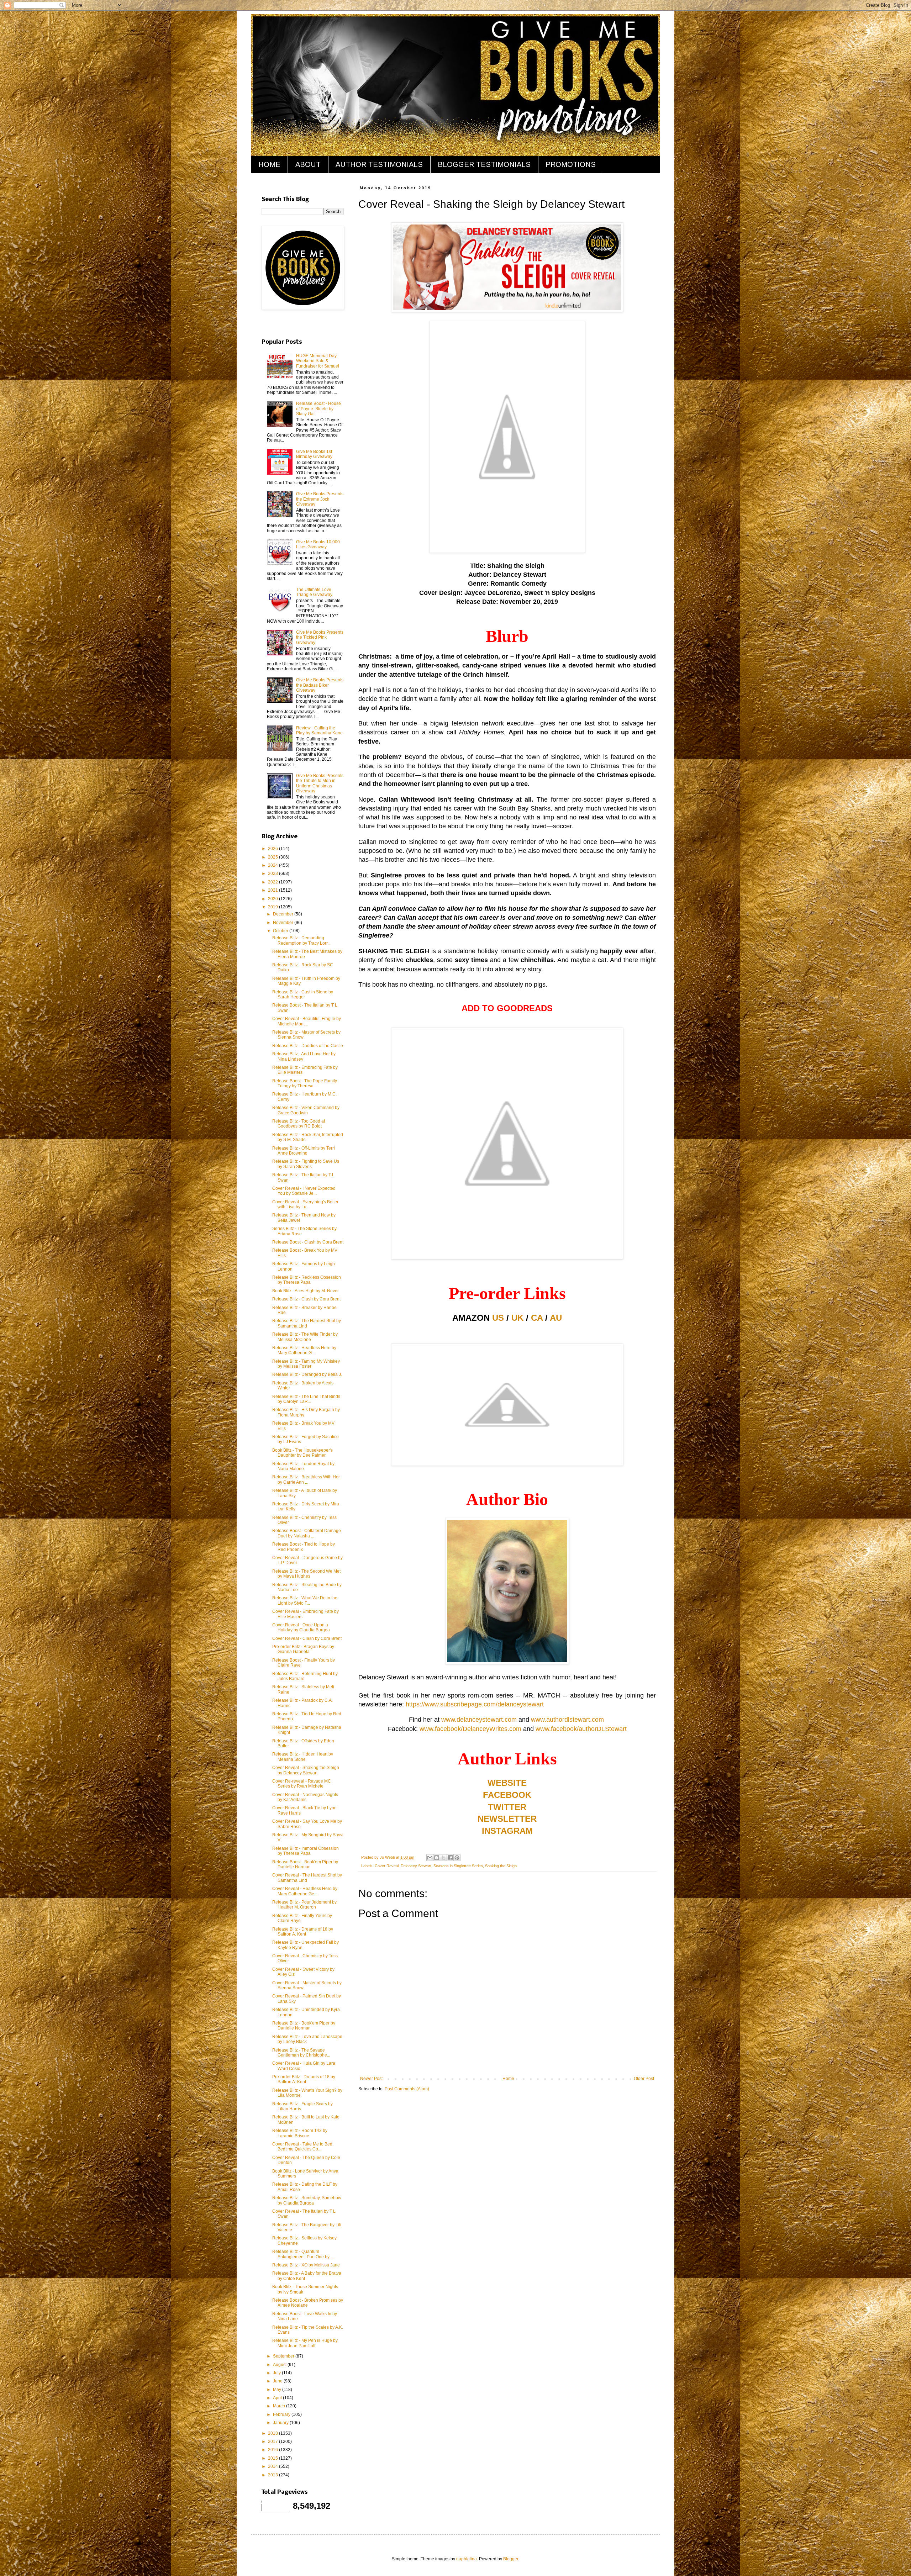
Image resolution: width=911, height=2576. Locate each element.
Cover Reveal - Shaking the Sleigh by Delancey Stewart (306, 1770)
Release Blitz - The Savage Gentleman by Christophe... (301, 2053)
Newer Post (371, 2079)
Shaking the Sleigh (501, 1866)
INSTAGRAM (507, 1831)
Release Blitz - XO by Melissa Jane (306, 2265)
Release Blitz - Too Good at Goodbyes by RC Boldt (299, 1124)
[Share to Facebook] (450, 1858)
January (281, 2423)
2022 (273, 882)
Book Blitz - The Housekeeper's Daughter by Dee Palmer (302, 1453)
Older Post (644, 2079)
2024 (273, 865)
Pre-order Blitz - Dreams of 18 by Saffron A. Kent (304, 2079)
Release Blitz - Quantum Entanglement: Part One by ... (303, 2254)
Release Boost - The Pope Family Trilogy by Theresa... (305, 1083)
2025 (273, 857)
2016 (273, 2450)
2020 (273, 899)
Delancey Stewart (416, 1866)
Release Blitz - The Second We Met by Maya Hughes (306, 1574)
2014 (273, 2466)
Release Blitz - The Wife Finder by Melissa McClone (305, 1337)
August (280, 2365)
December (284, 914)
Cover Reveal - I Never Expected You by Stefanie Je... (304, 1191)
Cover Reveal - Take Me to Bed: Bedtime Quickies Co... (303, 2147)
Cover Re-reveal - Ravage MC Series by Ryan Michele (302, 1784)
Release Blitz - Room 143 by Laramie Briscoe (300, 2133)
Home (508, 2079)
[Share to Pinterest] (457, 1858)
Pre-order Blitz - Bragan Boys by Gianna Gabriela (303, 1649)
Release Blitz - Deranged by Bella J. (307, 1374)
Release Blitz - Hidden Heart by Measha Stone (303, 1757)
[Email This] (430, 1858)
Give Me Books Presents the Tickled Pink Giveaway (320, 637)
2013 (273, 2475)
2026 (273, 849)
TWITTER (507, 1807)
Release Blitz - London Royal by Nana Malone (303, 1466)
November (284, 923)
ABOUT (308, 164)
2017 (273, 2442)
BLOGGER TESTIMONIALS (484, 164)
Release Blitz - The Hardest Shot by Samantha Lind (307, 1323)
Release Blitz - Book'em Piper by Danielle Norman (304, 2026)
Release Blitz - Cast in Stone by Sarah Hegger (303, 994)
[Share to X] (443, 1858)
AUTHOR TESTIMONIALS (379, 164)
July (277, 2373)
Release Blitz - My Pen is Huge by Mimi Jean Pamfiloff (305, 2343)
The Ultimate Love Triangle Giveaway (314, 592)
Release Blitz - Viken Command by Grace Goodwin (306, 1110)
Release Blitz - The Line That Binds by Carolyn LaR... (306, 1399)
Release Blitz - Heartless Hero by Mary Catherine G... (304, 1350)
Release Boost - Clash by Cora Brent (308, 1242)
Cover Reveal (387, 1866)
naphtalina (467, 2559)
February (282, 2414)
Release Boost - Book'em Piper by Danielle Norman (305, 1864)
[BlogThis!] (437, 1858)
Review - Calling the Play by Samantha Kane (319, 730)
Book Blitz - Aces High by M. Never (306, 1291)
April (278, 2398)
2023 (273, 873)
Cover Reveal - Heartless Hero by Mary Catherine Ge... (305, 1891)
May (278, 2390)
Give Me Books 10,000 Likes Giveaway (318, 544)
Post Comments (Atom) (407, 2089)
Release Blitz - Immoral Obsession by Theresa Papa (306, 1851)
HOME (269, 164)
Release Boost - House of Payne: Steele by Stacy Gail (318, 409)
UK (517, 1318)
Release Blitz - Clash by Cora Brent (306, 1299)
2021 (273, 890)
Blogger (511, 2559)
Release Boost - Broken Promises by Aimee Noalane (308, 2303)
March (280, 2406)
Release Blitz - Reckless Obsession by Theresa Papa (307, 1280)
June (278, 2381)
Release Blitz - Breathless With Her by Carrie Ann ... (306, 1479)
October (281, 931)
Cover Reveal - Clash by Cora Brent (307, 1638)
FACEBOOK (507, 1795)
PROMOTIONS (571, 164)
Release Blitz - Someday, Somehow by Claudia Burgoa (307, 2200)
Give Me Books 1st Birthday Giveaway (314, 454)
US (498, 1318)
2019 (273, 907)
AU (556, 1318)
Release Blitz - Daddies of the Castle (308, 1046)
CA (537, 1318)
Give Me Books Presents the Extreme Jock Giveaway (320, 499)
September (284, 2356)
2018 (273, 2433)
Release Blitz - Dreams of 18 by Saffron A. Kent (303, 1932)
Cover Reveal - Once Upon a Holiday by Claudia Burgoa (301, 1627)
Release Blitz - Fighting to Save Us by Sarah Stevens (306, 1164)
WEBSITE (507, 1783)
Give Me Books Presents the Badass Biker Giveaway (320, 685)
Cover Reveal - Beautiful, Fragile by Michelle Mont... (307, 1021)
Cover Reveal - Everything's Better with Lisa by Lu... (305, 1204)
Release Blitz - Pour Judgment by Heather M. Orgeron (304, 1905)
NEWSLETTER (507, 1819)
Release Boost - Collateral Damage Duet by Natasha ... (307, 1533)
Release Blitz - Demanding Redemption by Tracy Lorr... (301, 940)
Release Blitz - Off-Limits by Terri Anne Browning (304, 1151)
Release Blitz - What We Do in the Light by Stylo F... (305, 1600)
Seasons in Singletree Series (458, 1866)
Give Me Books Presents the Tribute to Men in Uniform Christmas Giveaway (320, 783)
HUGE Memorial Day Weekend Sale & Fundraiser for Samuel (318, 361)
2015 (273, 2458)
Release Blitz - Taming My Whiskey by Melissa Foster (306, 1364)
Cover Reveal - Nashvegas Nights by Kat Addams (305, 1797)
